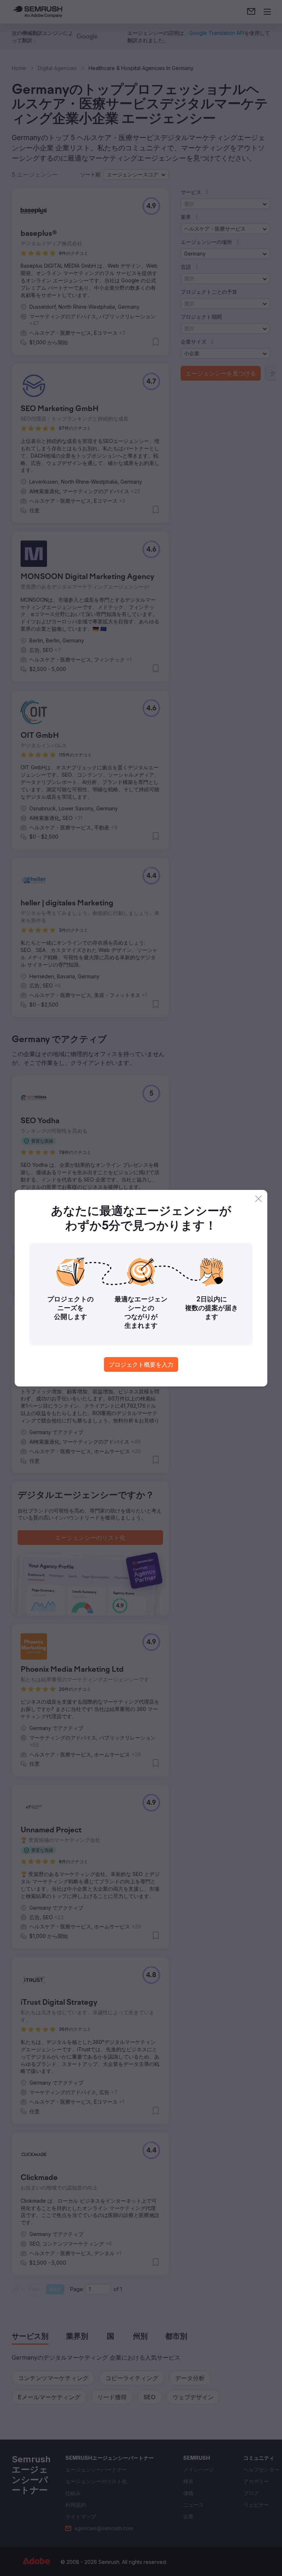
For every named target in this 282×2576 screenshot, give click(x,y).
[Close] (258, 1199)
